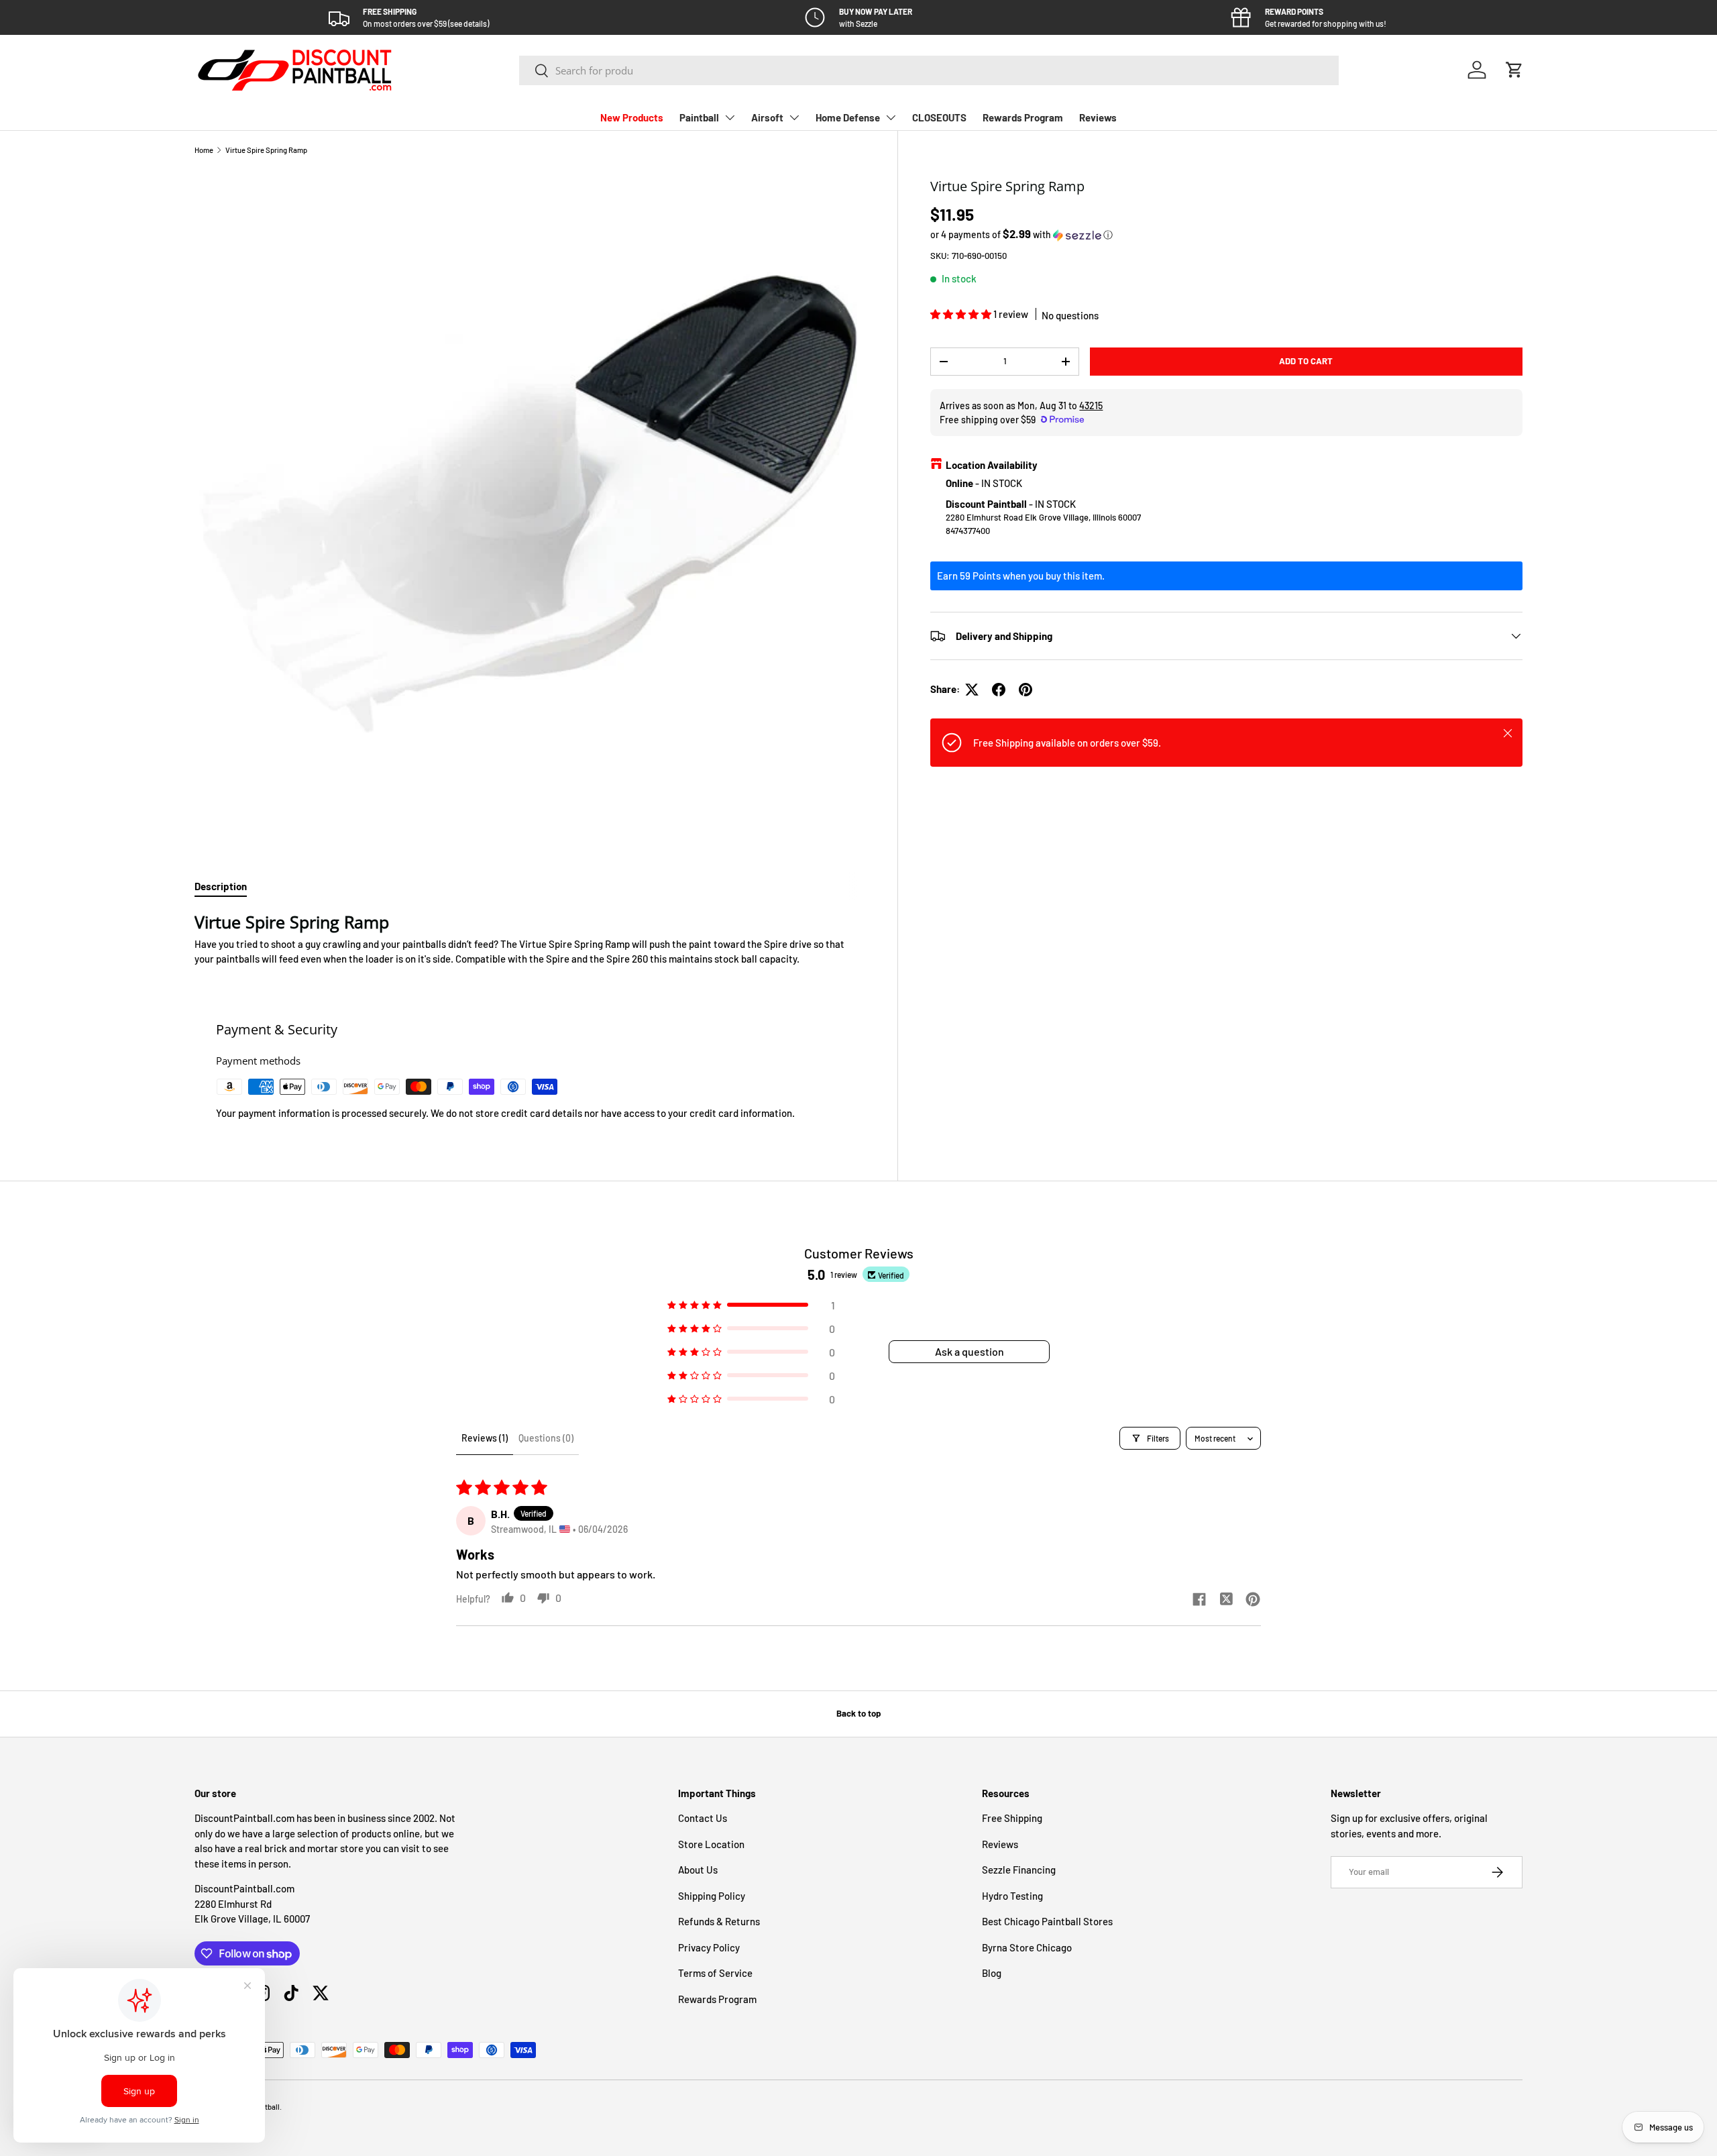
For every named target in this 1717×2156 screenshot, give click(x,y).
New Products (632, 117)
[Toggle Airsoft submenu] (794, 117)
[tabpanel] (530, 939)
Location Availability (992, 465)
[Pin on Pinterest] (1026, 690)
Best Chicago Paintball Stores (1047, 1921)
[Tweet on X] (972, 690)
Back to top (858, 1713)
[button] (1514, 70)
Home (204, 150)
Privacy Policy (709, 1947)
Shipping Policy (712, 1896)
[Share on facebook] (1199, 1600)
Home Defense (848, 117)
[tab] (221, 886)
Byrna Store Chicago (1027, 1947)
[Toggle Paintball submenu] (730, 117)
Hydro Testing (1012, 1896)
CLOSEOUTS (939, 117)
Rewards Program (1023, 117)
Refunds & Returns (719, 1921)
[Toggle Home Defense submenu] (891, 117)
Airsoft (767, 117)
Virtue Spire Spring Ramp (266, 150)
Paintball (699, 117)
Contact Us (703, 1818)
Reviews (1098, 117)
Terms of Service (715, 1973)
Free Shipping (1012, 1818)
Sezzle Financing (1019, 1870)
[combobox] (929, 70)
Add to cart (1306, 361)
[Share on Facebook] (999, 690)
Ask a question (970, 1351)
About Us (698, 1870)
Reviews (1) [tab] (485, 1438)
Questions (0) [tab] (546, 1438)
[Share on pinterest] (1253, 1600)
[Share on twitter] (1226, 1600)
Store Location (711, 1844)
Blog (992, 1973)
